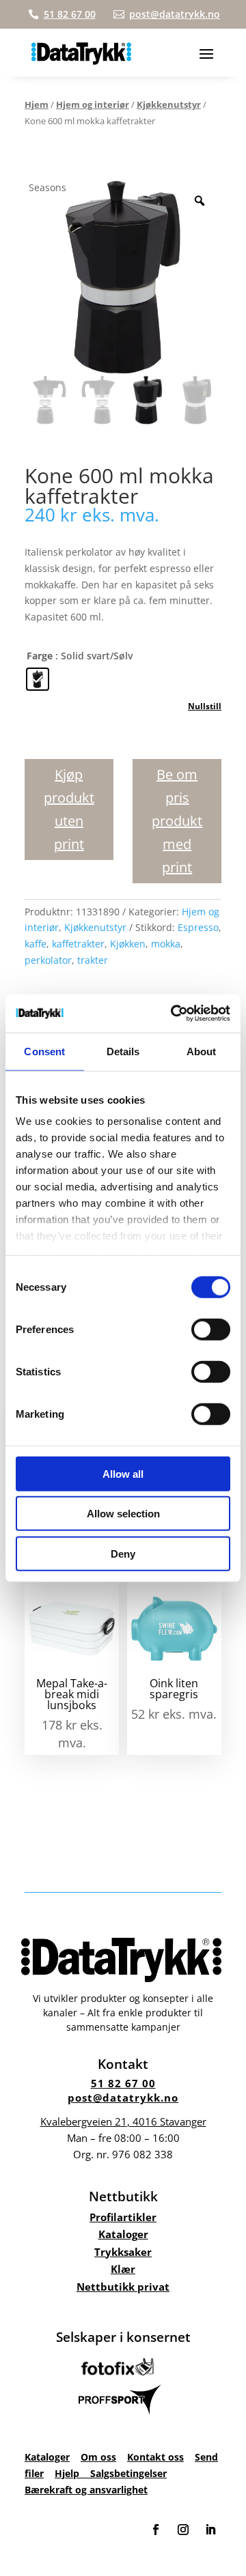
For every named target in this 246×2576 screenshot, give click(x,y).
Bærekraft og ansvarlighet (86, 2490)
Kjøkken (128, 944)
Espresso (198, 927)
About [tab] (202, 1051)
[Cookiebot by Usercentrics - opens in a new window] (174, 1014)
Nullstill (205, 706)
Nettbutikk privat (123, 2287)
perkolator (48, 960)
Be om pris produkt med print (177, 821)
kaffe (36, 944)
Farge (40, 656)
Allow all (123, 1473)
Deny (123, 1553)
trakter (93, 960)
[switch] (211, 1329)
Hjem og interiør (93, 104)
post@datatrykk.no (123, 2098)
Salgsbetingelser (128, 2473)
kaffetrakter (78, 944)
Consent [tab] (44, 1051)
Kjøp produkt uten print (69, 809)
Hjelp (72, 2473)
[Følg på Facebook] (156, 2530)
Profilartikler (123, 2217)
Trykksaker (123, 2252)
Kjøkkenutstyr (169, 104)
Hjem (37, 104)
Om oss (98, 2457)
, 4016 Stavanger (123, 2121)
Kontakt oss (155, 2457)
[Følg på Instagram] (183, 2530)
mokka (166, 944)
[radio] (38, 679)
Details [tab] (123, 1051)
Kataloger (123, 2234)
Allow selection (123, 1514)
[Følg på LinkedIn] (210, 2530)
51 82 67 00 (123, 2083)
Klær (123, 2269)
